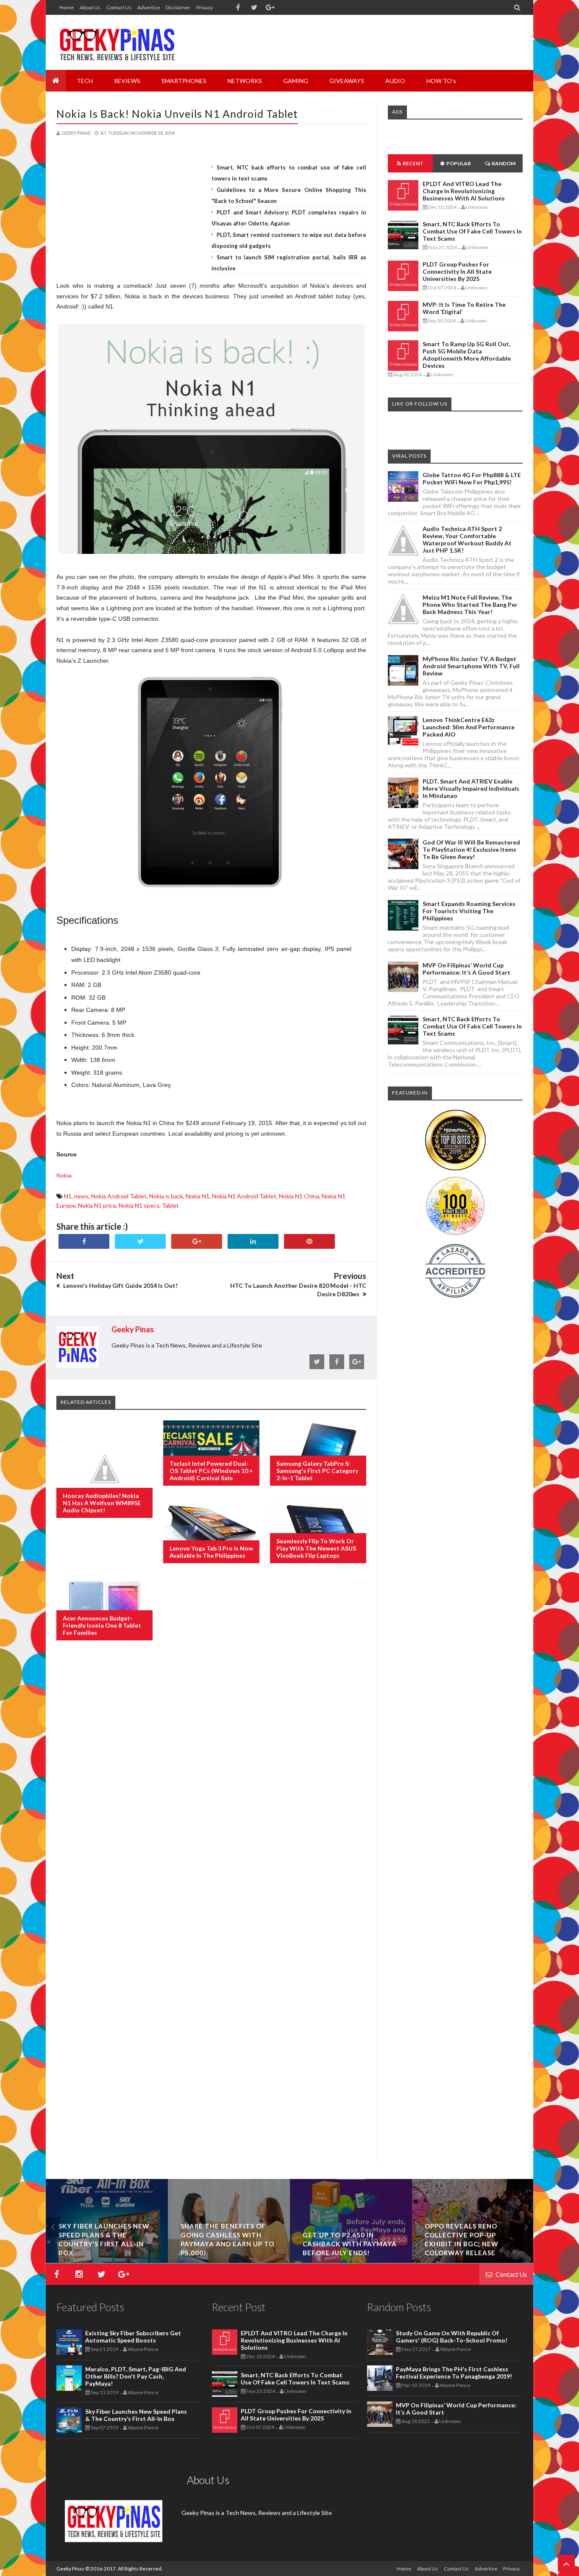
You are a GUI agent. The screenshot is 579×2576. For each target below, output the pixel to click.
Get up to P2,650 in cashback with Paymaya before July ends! (350, 2244)
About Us (90, 7)
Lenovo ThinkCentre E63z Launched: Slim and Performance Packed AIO (469, 727)
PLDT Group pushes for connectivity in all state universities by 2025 (457, 271)
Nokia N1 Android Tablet (244, 1196)
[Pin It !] (309, 1241)
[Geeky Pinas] (117, 42)
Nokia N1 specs (139, 1205)
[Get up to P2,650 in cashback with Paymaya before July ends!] (351, 2261)
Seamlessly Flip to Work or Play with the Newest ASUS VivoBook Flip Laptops (316, 1548)
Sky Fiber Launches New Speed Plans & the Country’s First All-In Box (136, 2415)
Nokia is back (166, 1196)
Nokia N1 (198, 1196)
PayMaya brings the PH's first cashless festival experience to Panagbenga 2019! (454, 2373)
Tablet (170, 1205)
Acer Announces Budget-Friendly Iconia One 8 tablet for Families (102, 1625)
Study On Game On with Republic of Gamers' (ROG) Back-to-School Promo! (452, 2337)
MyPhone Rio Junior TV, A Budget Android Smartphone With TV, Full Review (471, 666)
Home (67, 7)
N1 (68, 1196)
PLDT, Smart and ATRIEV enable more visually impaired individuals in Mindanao (471, 788)
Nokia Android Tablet (119, 1196)
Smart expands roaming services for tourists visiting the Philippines (469, 911)
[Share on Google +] (197, 1241)
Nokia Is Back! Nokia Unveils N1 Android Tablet (177, 114)
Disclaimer (178, 7)
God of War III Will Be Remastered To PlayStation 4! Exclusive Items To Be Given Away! (471, 849)
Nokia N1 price (97, 1205)
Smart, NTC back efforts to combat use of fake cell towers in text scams (472, 231)
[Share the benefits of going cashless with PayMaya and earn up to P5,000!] (229, 2261)
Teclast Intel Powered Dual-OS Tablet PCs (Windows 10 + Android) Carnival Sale (211, 1471)
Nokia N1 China (299, 1196)
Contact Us (119, 7)
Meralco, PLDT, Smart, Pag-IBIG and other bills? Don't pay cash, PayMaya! (136, 2376)
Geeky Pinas (70, 2569)
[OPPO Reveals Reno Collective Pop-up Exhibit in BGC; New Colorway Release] (473, 2261)
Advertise (149, 7)
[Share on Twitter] (140, 1241)
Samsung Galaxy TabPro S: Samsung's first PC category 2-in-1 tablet (317, 1471)
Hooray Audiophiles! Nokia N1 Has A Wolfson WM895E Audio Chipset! (102, 1503)
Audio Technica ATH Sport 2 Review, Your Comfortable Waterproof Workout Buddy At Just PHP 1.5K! (467, 539)
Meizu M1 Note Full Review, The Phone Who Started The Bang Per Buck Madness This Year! (470, 604)
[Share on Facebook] (84, 1241)
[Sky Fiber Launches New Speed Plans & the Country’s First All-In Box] (107, 2261)
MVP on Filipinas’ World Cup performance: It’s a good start (466, 969)
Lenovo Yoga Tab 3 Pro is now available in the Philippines (211, 1552)
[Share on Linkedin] (253, 1241)
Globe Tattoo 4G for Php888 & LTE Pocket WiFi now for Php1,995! (472, 478)
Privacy (205, 7)
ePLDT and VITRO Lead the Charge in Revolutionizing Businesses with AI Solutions (464, 191)
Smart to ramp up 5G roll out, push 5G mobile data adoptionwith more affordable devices (467, 355)
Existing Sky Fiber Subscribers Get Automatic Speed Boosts (133, 2337)
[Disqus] (211, 1785)
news (81, 1196)
